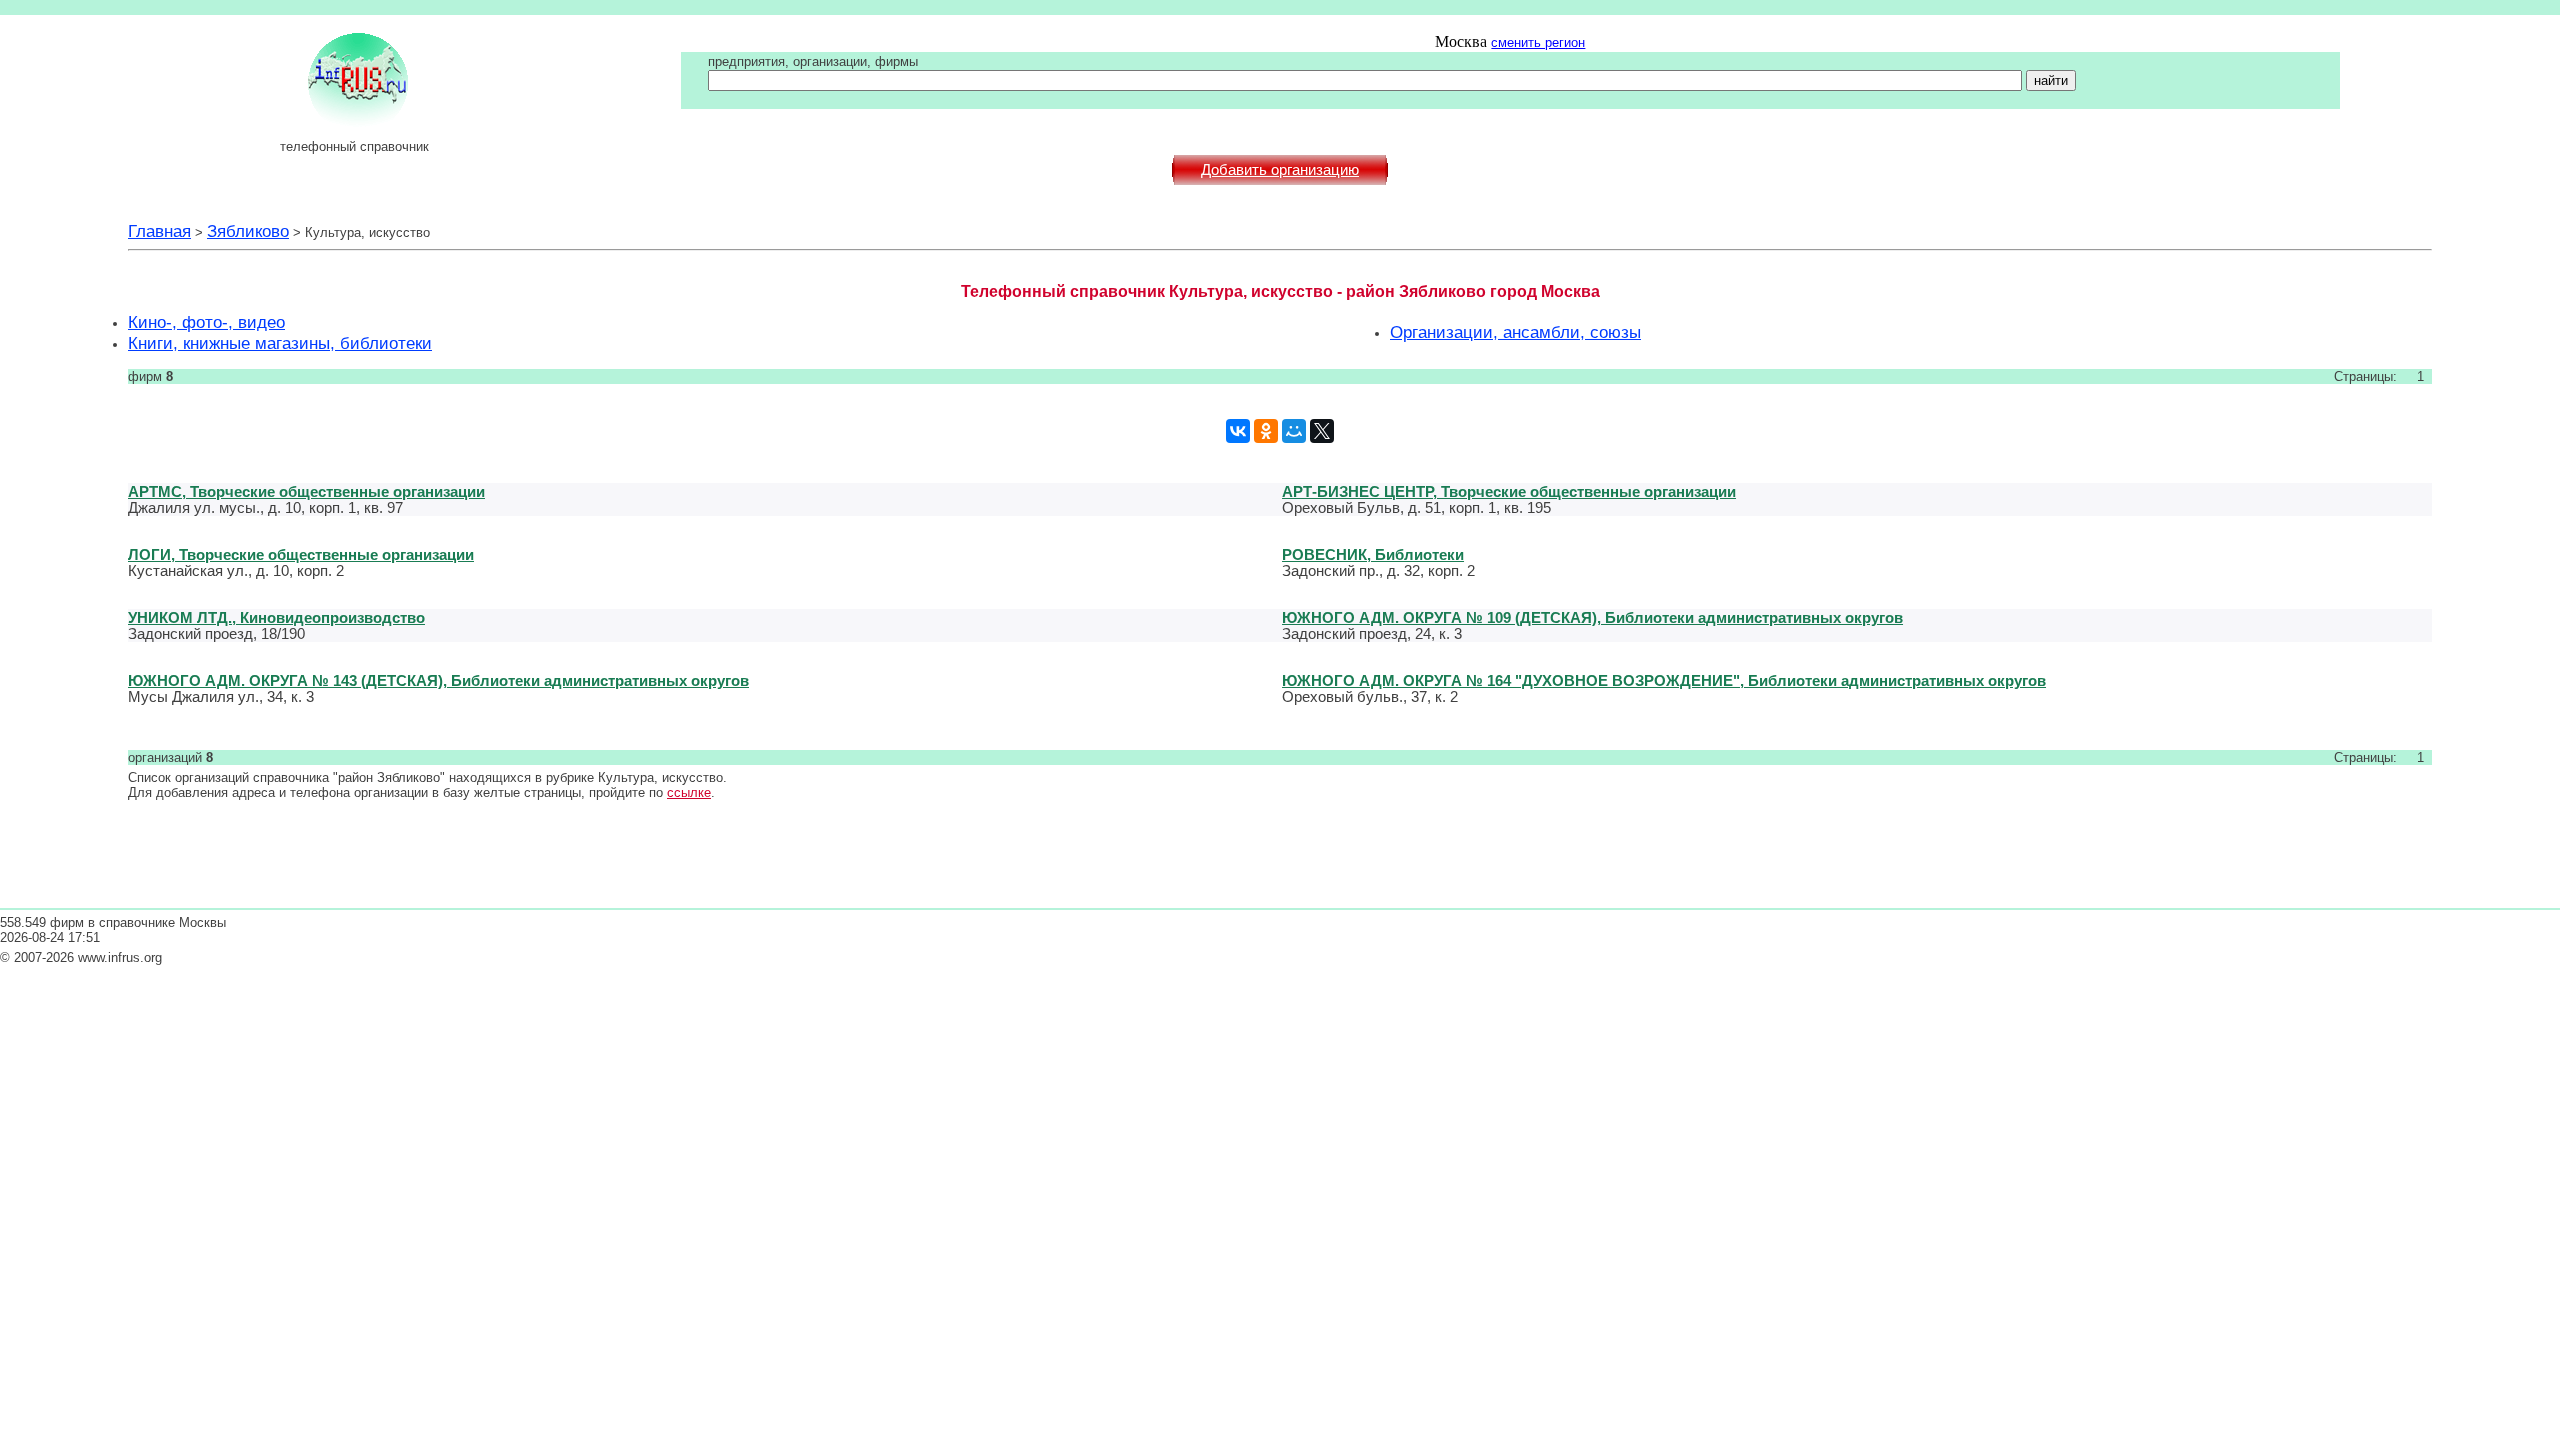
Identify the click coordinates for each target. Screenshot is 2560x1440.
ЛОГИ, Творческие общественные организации (301, 554)
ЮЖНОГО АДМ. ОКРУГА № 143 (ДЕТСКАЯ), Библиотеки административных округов (438, 680)
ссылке (689, 792)
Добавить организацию (1280, 170)
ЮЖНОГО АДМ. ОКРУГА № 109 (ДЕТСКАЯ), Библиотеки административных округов (1592, 617)
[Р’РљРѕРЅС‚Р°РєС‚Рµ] (1238, 431)
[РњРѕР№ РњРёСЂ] (1294, 431)
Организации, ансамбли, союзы (1515, 332)
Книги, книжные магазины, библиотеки (280, 343)
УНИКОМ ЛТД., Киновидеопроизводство (276, 617)
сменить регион (1538, 42)
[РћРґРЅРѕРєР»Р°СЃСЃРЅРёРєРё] (1266, 431)
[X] (1322, 431)
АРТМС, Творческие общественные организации (306, 491)
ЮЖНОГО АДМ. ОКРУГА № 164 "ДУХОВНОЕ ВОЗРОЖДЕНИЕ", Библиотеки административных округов (1664, 680)
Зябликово (248, 231)
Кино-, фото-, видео (206, 322)
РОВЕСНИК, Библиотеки (1373, 554)
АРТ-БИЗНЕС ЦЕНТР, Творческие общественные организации (1509, 491)
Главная (159, 231)
